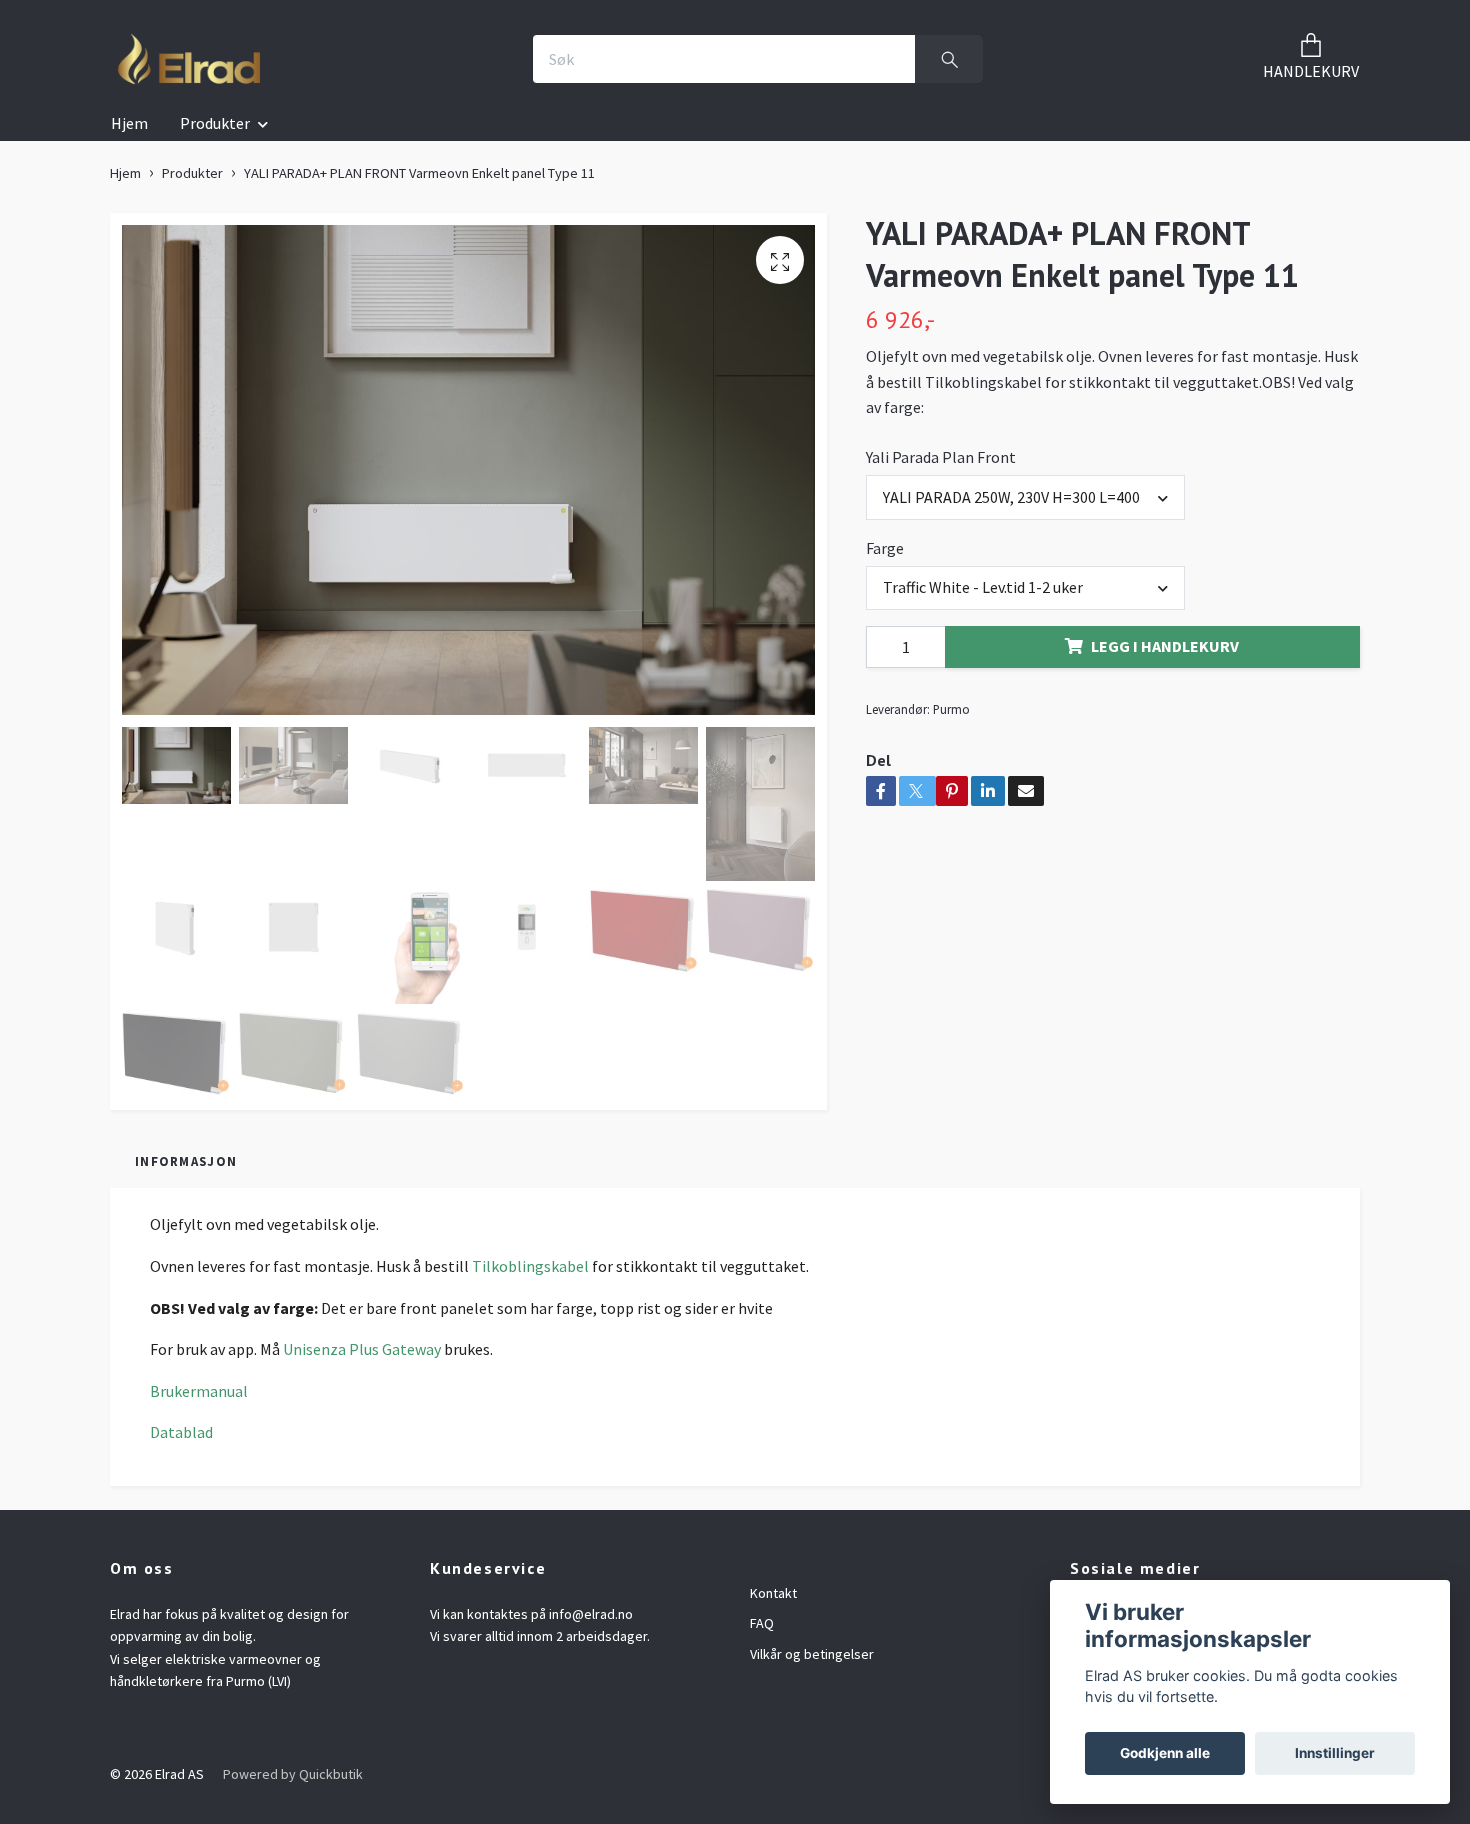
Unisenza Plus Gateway (362, 1349)
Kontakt (773, 1593)
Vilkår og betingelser (812, 1654)
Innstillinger (1335, 1753)
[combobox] (1026, 497)
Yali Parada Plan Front (941, 457)
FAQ (762, 1623)
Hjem (129, 123)
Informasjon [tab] (186, 1161)
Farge (885, 548)
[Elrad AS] (190, 59)
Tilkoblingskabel (530, 1266)
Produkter (215, 123)
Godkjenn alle (1165, 1753)
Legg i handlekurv (1165, 646)
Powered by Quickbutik (293, 1774)
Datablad (181, 1432)
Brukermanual (199, 1391)
